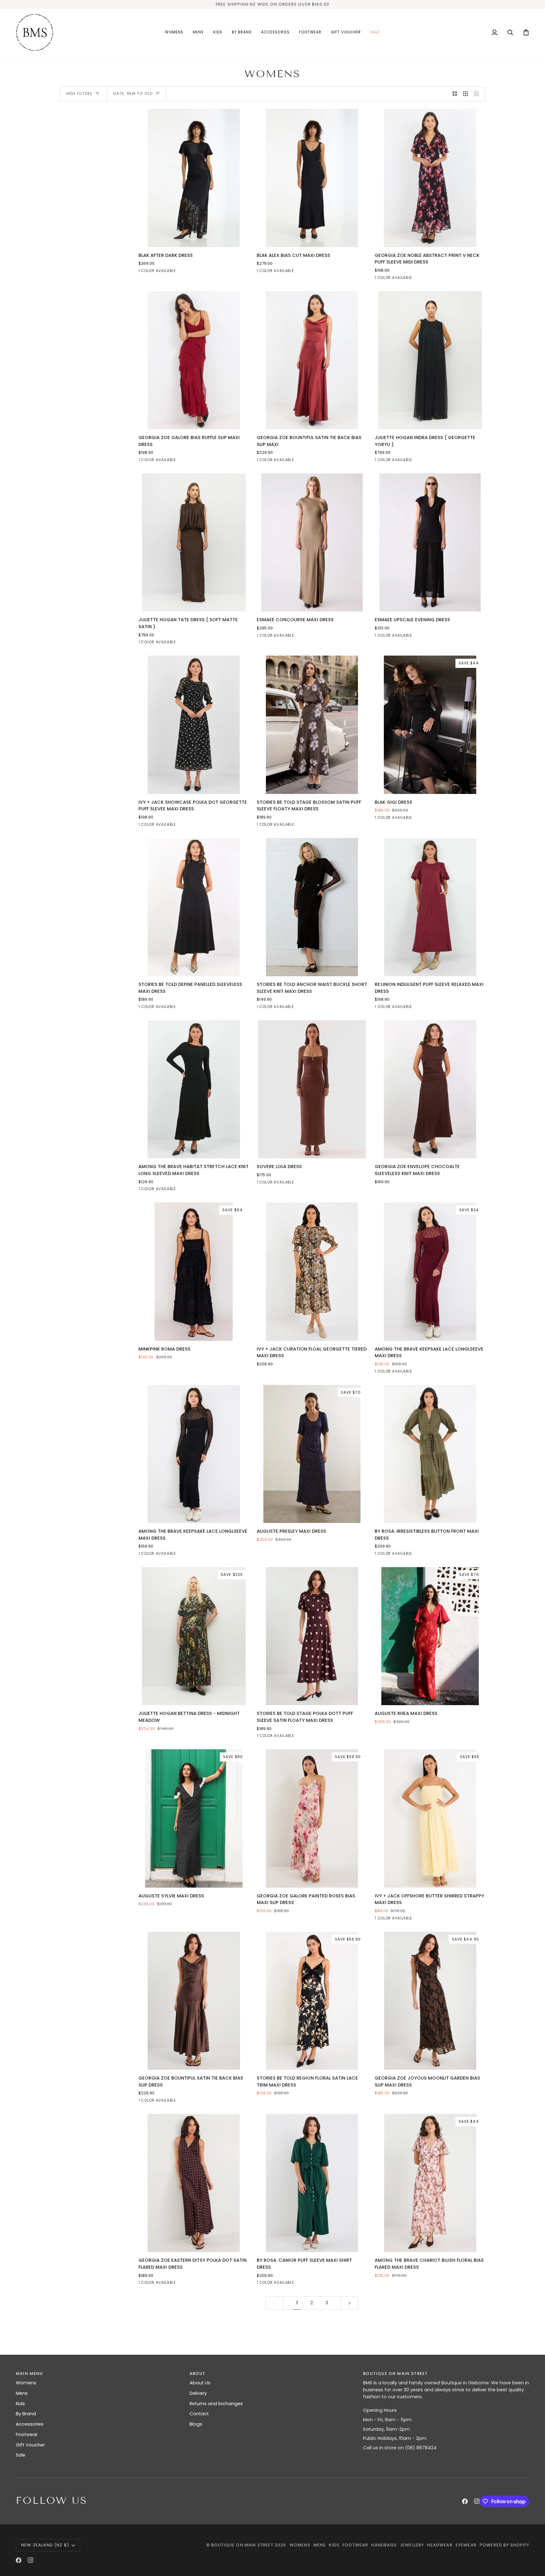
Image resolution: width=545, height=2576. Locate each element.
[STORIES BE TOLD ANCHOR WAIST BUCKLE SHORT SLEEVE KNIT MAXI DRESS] (312, 907)
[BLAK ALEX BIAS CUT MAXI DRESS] (312, 178)
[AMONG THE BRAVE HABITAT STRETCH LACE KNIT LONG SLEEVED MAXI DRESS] (194, 1089)
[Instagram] (477, 2501)
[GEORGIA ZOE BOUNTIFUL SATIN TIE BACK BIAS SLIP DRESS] (194, 2001)
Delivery (198, 2393)
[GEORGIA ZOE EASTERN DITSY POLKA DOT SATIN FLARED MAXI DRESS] (194, 2183)
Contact (199, 2414)
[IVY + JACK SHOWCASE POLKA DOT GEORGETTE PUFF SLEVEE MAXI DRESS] (194, 725)
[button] (174, 32)
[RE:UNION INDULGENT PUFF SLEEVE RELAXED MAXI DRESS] (430, 907)
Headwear (440, 2545)
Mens (22, 2393)
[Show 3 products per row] (466, 94)
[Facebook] (465, 2501)
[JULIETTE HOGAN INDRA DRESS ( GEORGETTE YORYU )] (430, 360)
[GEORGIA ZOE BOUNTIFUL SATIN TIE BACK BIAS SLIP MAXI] (312, 360)
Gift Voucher (30, 2445)
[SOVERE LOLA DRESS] (312, 1089)
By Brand (26, 2414)
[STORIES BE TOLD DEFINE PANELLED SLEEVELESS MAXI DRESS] (194, 907)
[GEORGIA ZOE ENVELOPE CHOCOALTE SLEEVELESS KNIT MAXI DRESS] (430, 1089)
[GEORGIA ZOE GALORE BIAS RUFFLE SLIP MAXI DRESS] (194, 360)
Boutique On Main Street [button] (395, 2373)
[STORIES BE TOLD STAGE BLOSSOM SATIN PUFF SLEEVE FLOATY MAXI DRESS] (312, 725)
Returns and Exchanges (216, 2404)
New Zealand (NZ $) (45, 2545)
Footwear (27, 2434)
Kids (20, 2404)
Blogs (196, 2424)
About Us (200, 2383)
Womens (26, 2383)
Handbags (384, 2545)
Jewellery (412, 2545)
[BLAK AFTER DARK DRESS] (194, 178)
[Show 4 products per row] (478, 94)
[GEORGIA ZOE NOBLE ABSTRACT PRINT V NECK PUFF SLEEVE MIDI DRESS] (430, 178)
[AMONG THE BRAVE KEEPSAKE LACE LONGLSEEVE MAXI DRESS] (194, 1454)
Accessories (30, 2424)
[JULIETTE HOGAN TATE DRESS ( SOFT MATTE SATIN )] (194, 542)
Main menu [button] (29, 2373)
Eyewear (466, 2545)
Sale (21, 2455)
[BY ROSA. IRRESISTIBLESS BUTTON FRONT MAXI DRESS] (430, 1454)
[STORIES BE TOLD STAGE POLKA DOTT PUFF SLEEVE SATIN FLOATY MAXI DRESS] (312, 1636)
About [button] (198, 2373)
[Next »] (350, 2303)
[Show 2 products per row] (455, 94)
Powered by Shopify (504, 2545)
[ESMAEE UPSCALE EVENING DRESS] (430, 542)
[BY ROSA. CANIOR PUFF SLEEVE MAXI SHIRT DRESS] (312, 2183)
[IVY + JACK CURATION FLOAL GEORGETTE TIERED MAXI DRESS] (312, 1271)
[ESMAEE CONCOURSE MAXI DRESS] (312, 542)
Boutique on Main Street (242, 2545)
